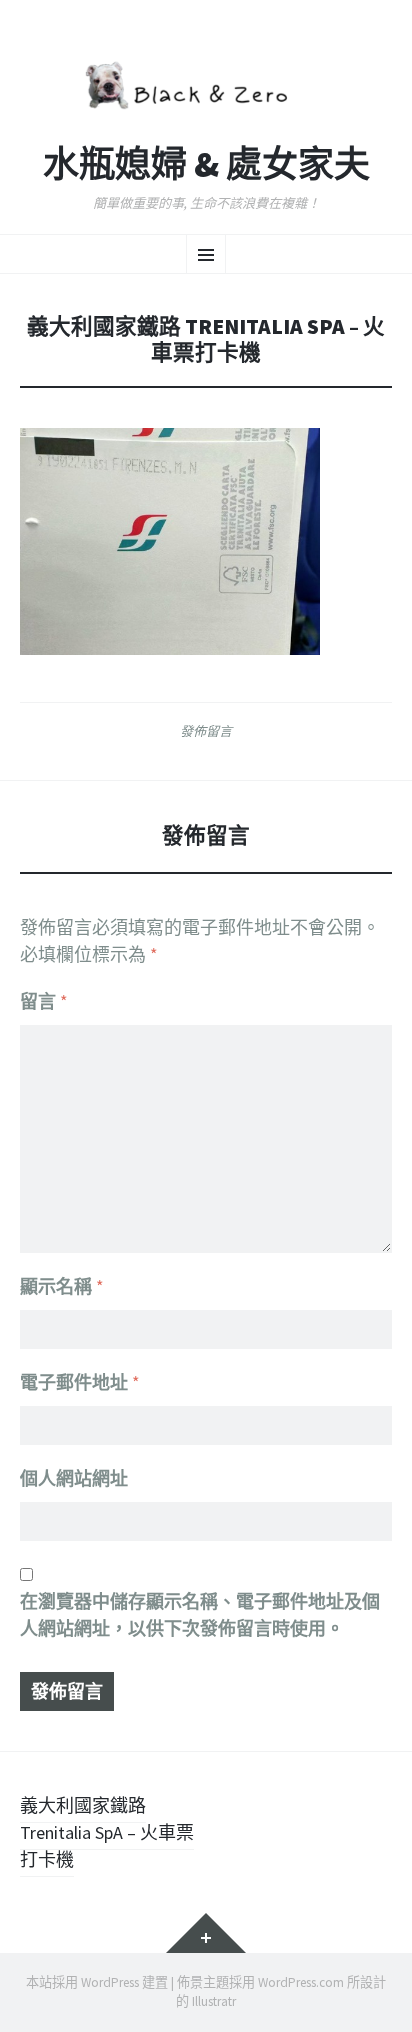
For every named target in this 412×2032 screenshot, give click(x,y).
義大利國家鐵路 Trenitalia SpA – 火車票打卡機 (107, 1832)
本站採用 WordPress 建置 (97, 1982)
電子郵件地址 (80, 1382)
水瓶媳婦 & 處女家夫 (206, 165)
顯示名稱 (62, 1286)
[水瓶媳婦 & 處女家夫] (206, 82)
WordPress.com (301, 1982)
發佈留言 (206, 731)
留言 (44, 1001)
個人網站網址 (74, 1478)
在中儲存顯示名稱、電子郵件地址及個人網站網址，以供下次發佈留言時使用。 (200, 1615)
